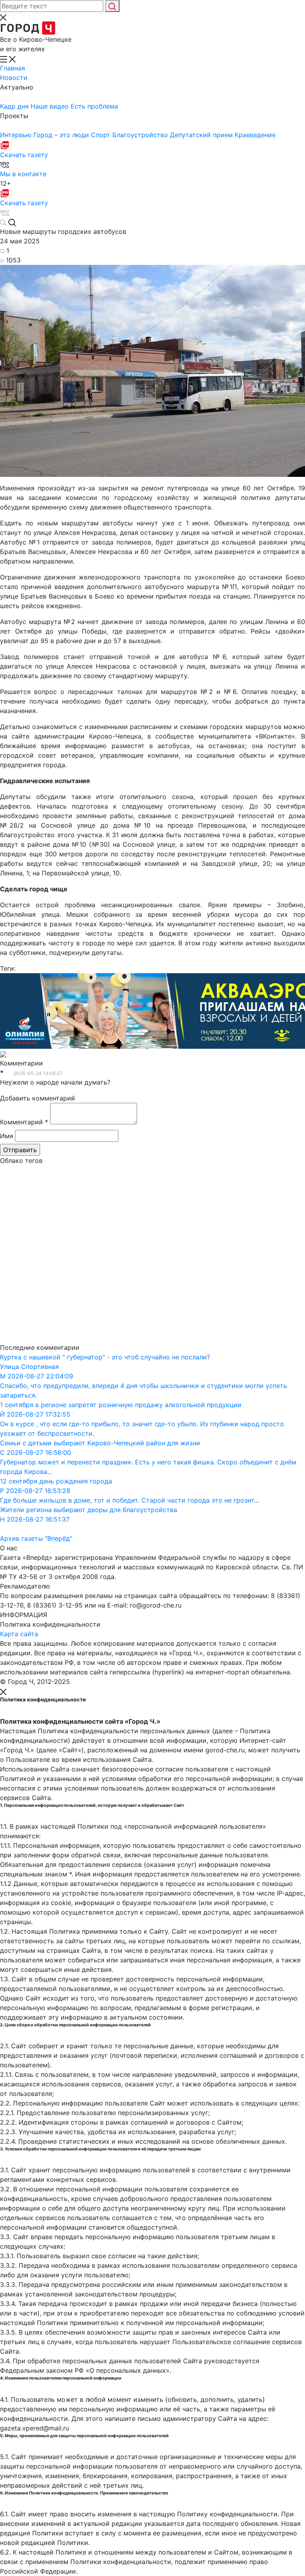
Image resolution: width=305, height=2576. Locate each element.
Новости (14, 78)
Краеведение (255, 135)
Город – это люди (62, 135)
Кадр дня (15, 106)
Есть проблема (94, 106)
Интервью (17, 135)
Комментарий (24, 1122)
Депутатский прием (202, 135)
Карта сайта (19, 1634)
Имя (7, 1136)
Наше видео (51, 106)
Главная (13, 68)
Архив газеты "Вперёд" (36, 1538)
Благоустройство (141, 135)
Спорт (102, 135)
